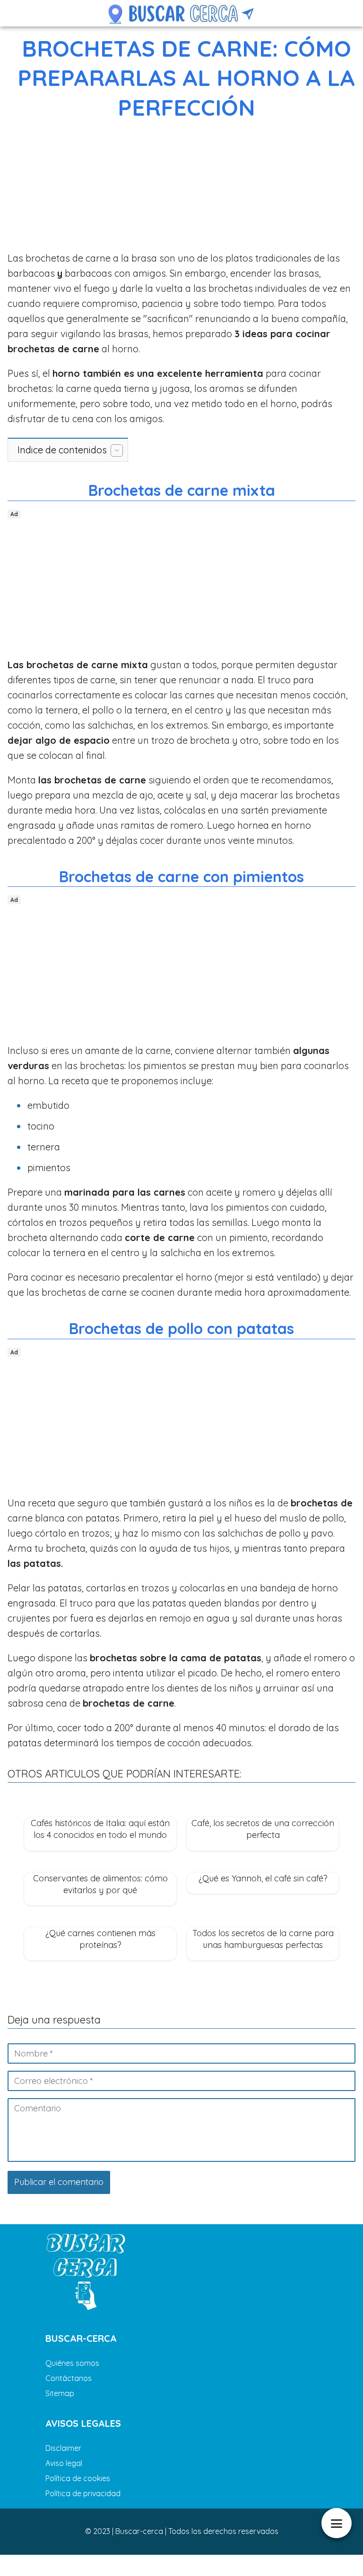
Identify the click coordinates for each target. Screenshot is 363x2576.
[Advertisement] (181, 188)
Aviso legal (64, 2463)
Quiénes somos (72, 2363)
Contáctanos (69, 2378)
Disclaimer (63, 2448)
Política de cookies (78, 2478)
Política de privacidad (83, 2493)
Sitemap (60, 2393)
